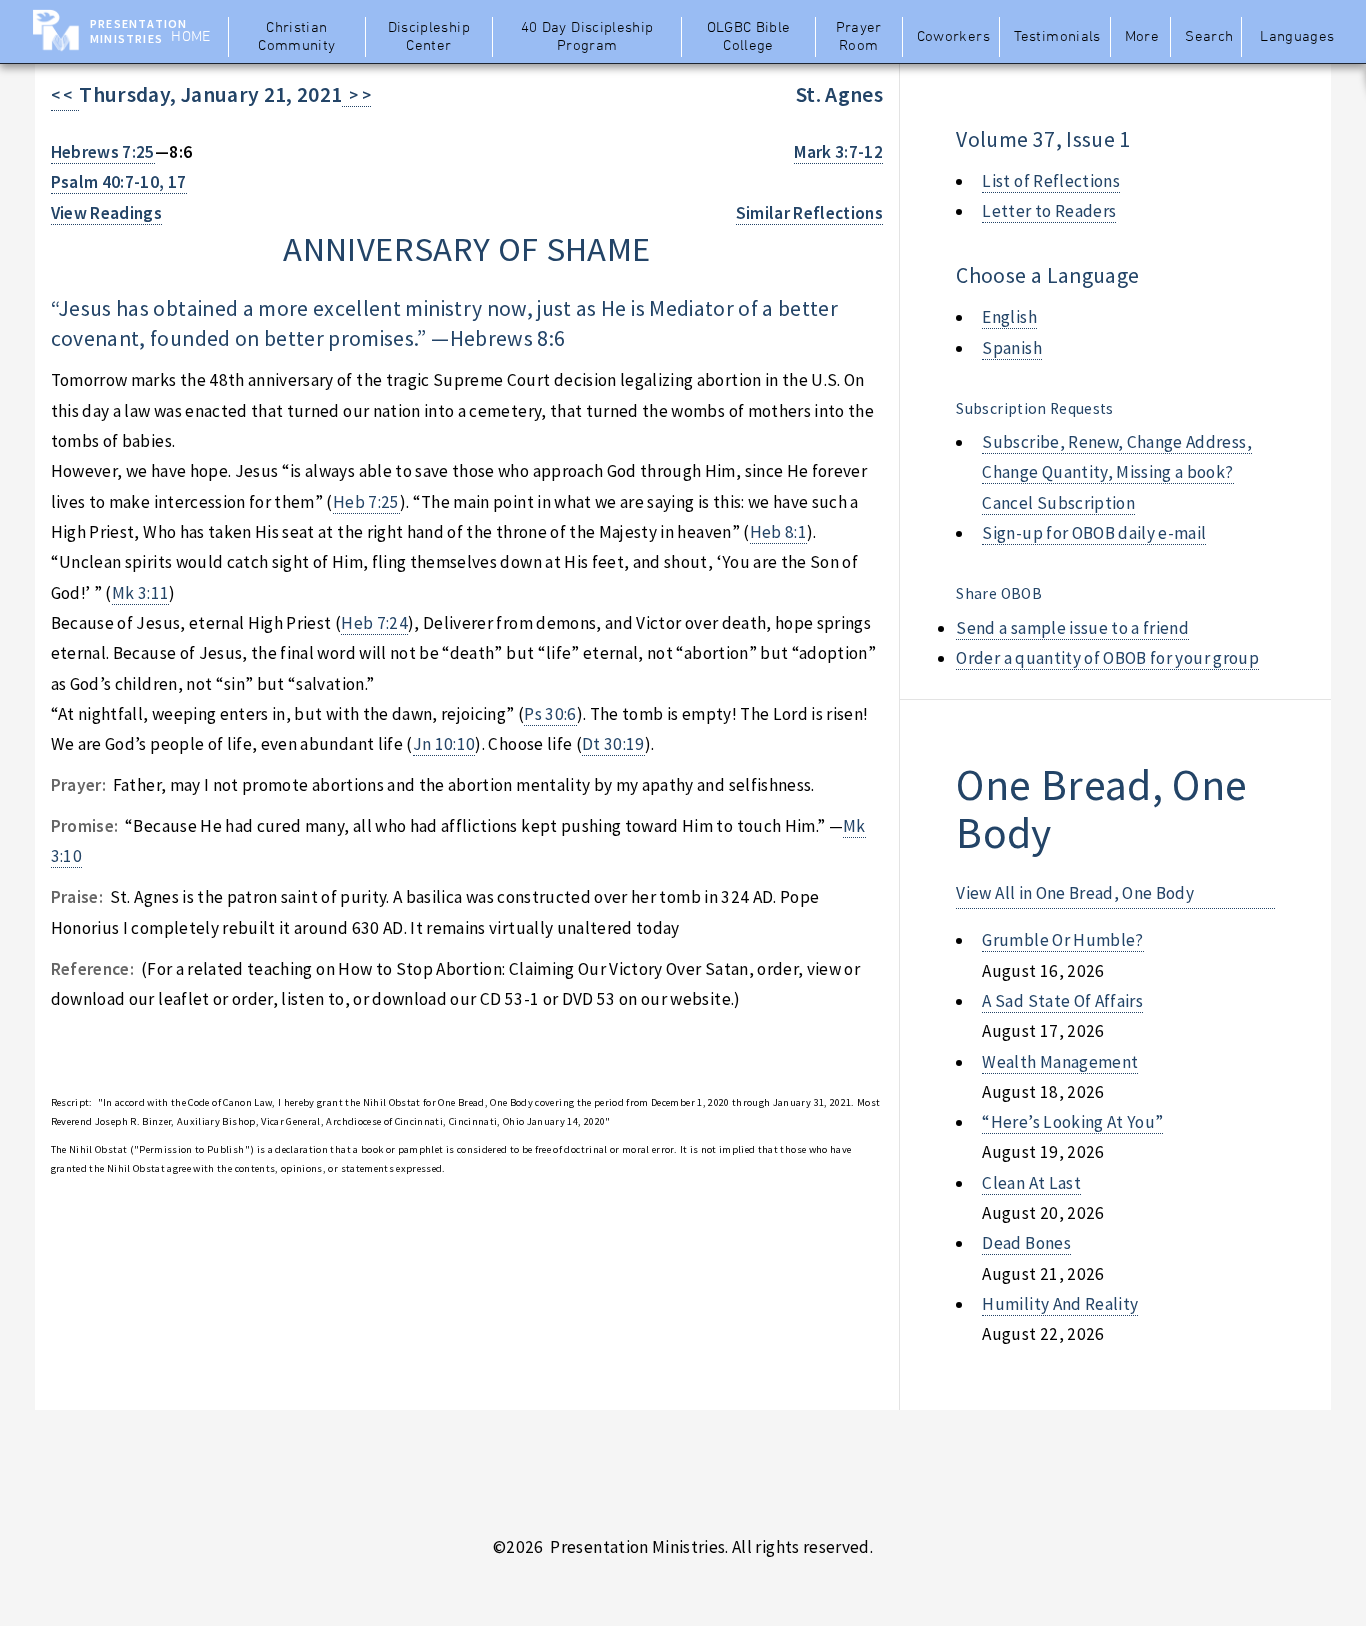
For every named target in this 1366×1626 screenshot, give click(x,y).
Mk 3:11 (140, 593)
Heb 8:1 (778, 532)
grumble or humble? (1062, 940)
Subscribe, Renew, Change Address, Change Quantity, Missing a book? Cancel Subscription (1116, 472)
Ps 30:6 (550, 714)
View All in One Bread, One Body (1075, 893)
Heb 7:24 (374, 623)
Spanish (1011, 348)
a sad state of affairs (1062, 1001)
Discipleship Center (429, 37)
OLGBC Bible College (749, 37)
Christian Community (296, 37)
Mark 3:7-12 (838, 152)
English (1009, 317)
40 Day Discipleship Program (587, 37)
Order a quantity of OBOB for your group (1107, 658)
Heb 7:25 (366, 502)
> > (356, 95)
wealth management (1060, 1062)
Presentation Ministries (138, 31)
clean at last (1031, 1183)
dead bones (1026, 1243)
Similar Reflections (810, 213)
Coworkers (953, 37)
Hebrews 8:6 (508, 338)
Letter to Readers (1049, 211)
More (1142, 37)
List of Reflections (1051, 181)
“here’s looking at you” (1072, 1122)
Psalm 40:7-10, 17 (119, 182)
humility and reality (1060, 1304)
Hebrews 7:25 (103, 152)
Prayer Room (859, 37)
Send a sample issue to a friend (1072, 628)
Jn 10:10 (444, 744)
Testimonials (1057, 37)
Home (190, 37)
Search (1209, 37)
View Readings (107, 213)
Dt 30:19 (613, 744)
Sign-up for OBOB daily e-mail (1094, 533)
